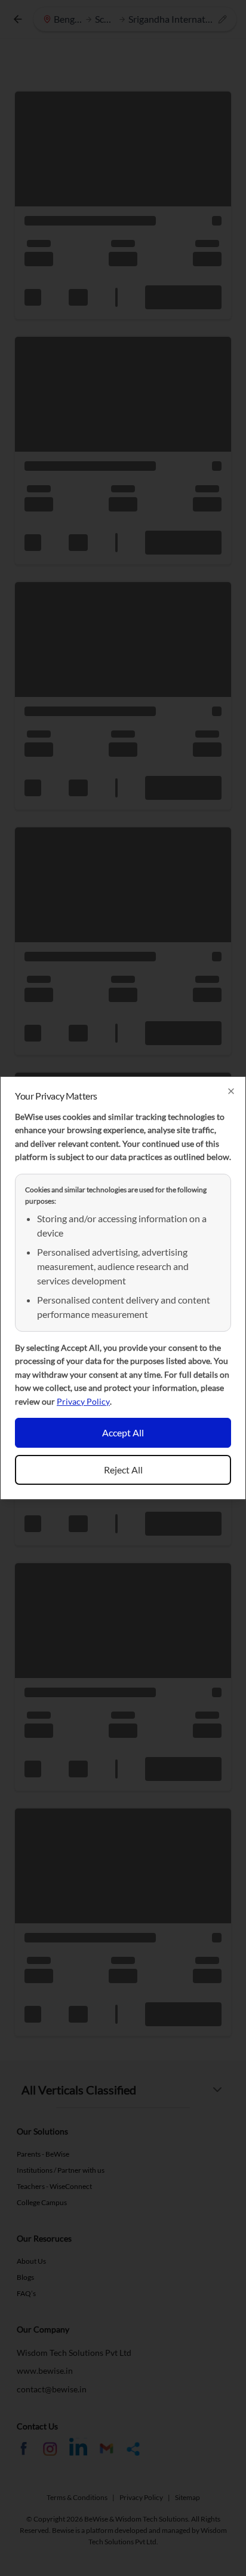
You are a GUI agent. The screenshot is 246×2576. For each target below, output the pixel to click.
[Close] (231, 1091)
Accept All (123, 1432)
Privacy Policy (83, 1401)
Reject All (123, 1470)
